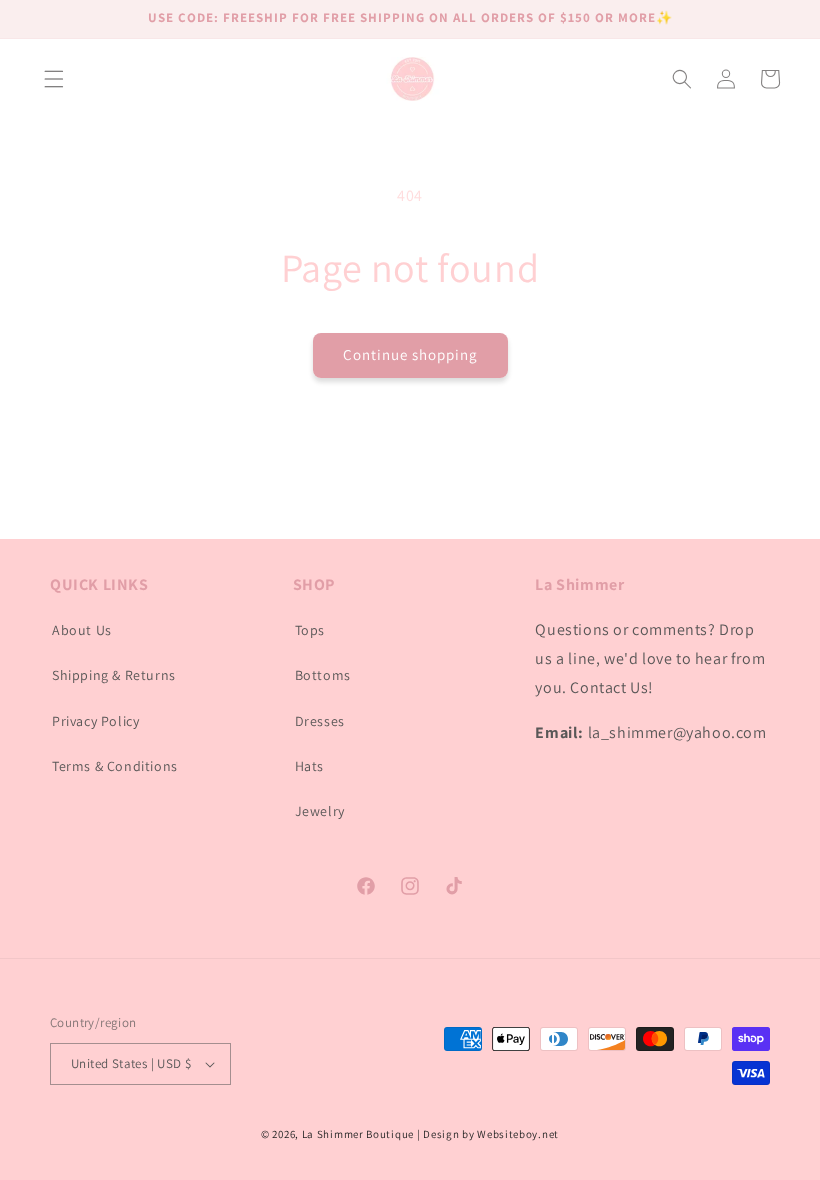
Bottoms (323, 675)
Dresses (320, 721)
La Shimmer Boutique (358, 1134)
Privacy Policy (95, 721)
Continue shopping (410, 354)
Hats (309, 766)
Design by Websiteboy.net (491, 1134)
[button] (54, 79)
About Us (82, 630)
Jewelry (320, 811)
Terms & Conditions (115, 766)
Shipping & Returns (114, 675)
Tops (310, 630)
